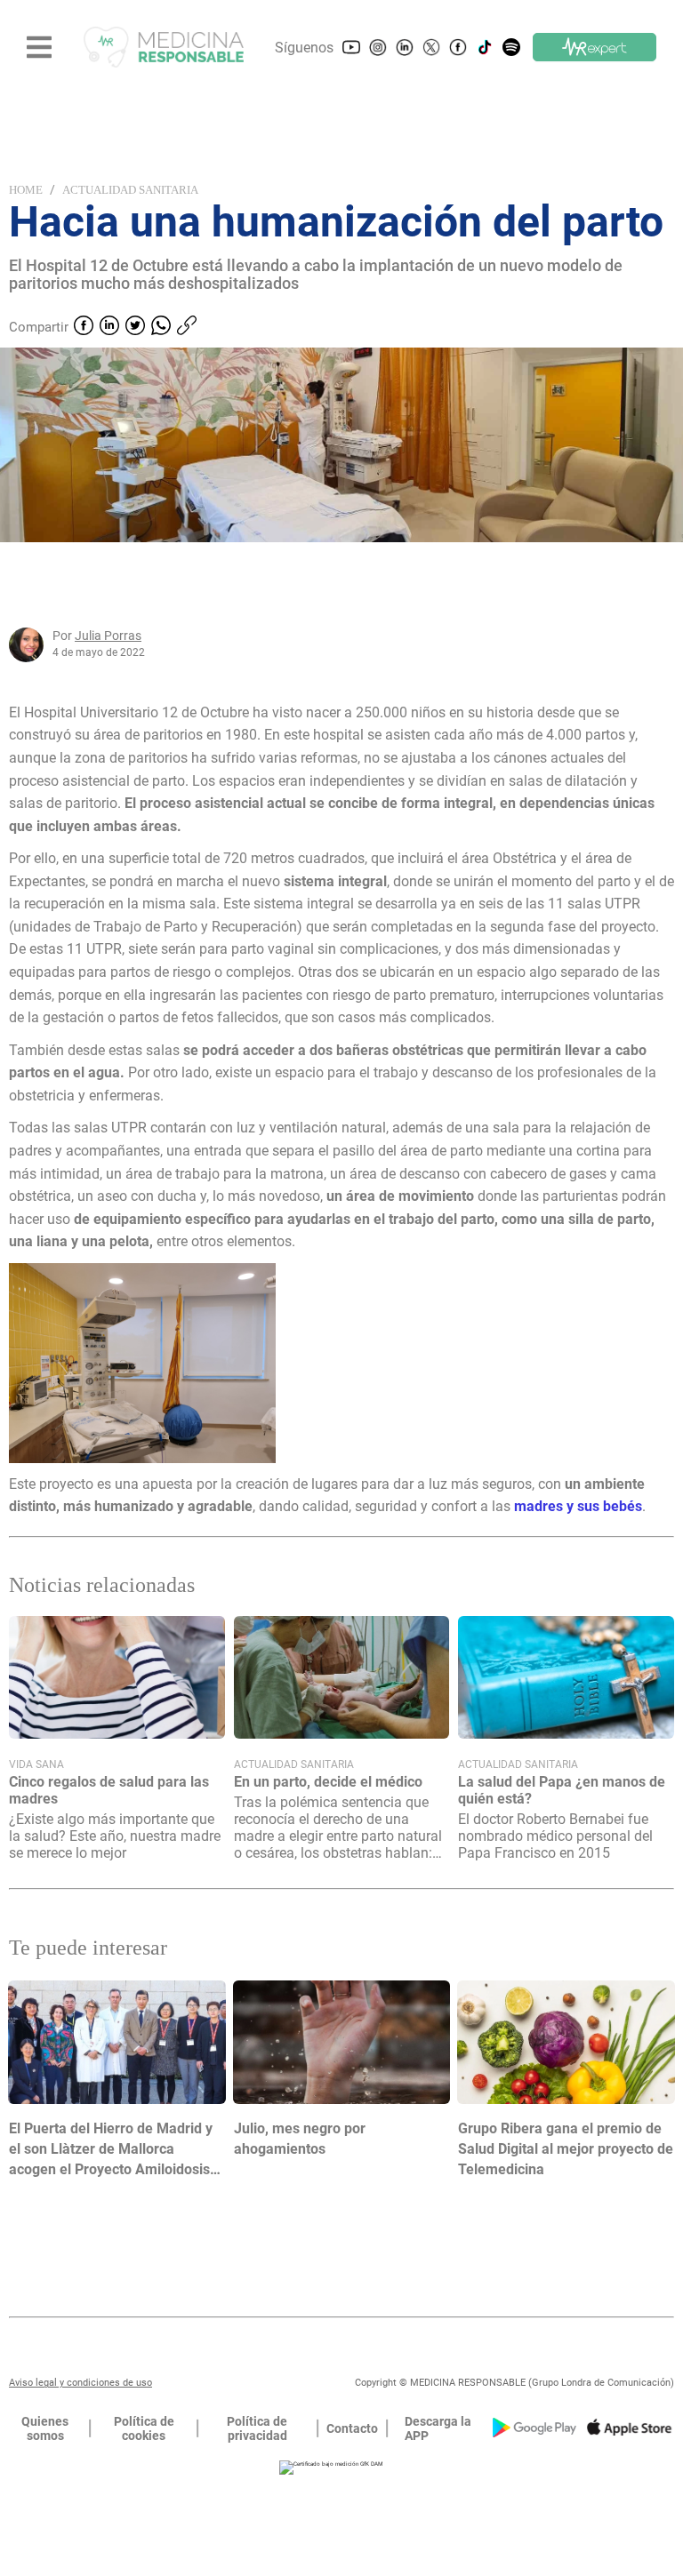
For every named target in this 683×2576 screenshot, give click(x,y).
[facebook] (84, 327)
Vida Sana (36, 1764)
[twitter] (135, 327)
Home (26, 190)
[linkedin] (109, 327)
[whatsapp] (161, 327)
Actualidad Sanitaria (130, 190)
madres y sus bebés (578, 1506)
